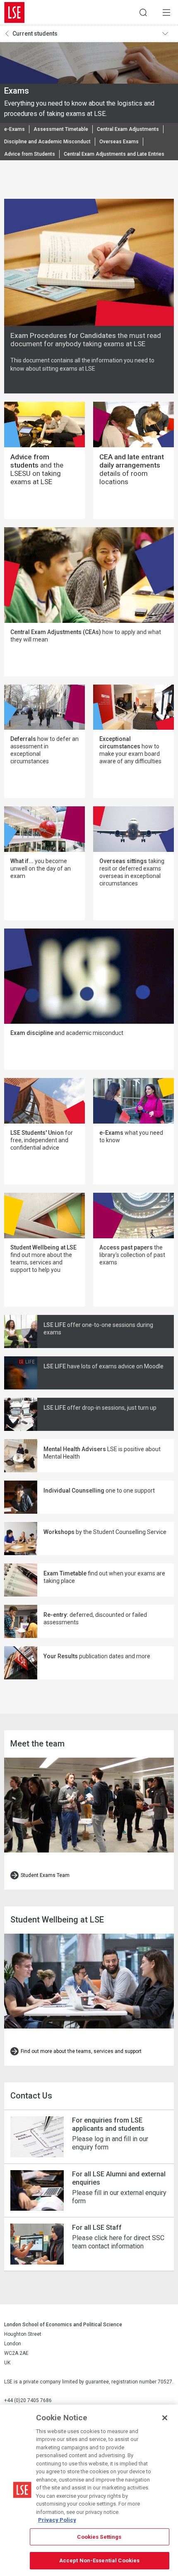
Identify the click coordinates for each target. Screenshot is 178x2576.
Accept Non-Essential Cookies (100, 2560)
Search (143, 12)
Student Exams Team (45, 1875)
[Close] (165, 2418)
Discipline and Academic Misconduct (47, 142)
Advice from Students (30, 154)
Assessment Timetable (61, 129)
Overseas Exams (119, 142)
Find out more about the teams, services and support (81, 2051)
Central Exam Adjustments (128, 129)
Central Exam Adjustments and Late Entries (114, 154)
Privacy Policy (57, 2520)
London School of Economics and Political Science (14, 12)
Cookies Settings (99, 2537)
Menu (166, 12)
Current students (35, 34)
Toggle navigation (168, 34)
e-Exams (14, 129)
